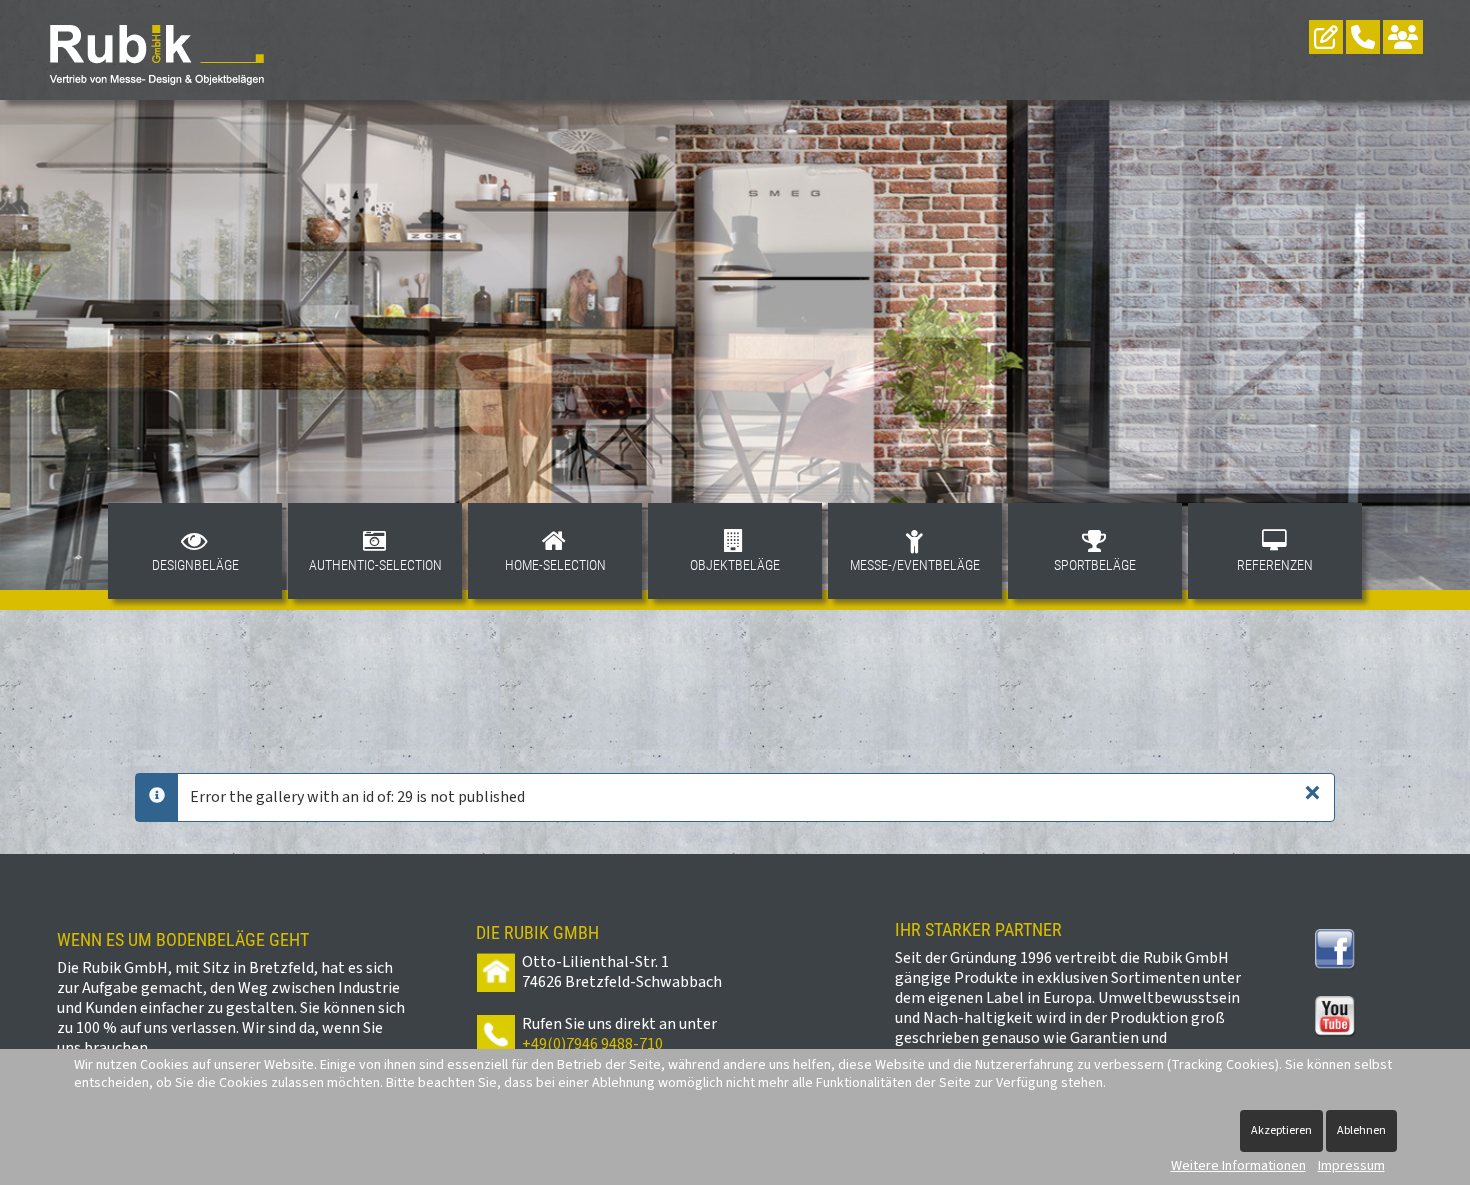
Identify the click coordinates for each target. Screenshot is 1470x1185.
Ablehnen (1361, 1130)
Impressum (1351, 1166)
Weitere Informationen (1238, 1166)
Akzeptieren (1281, 1130)
